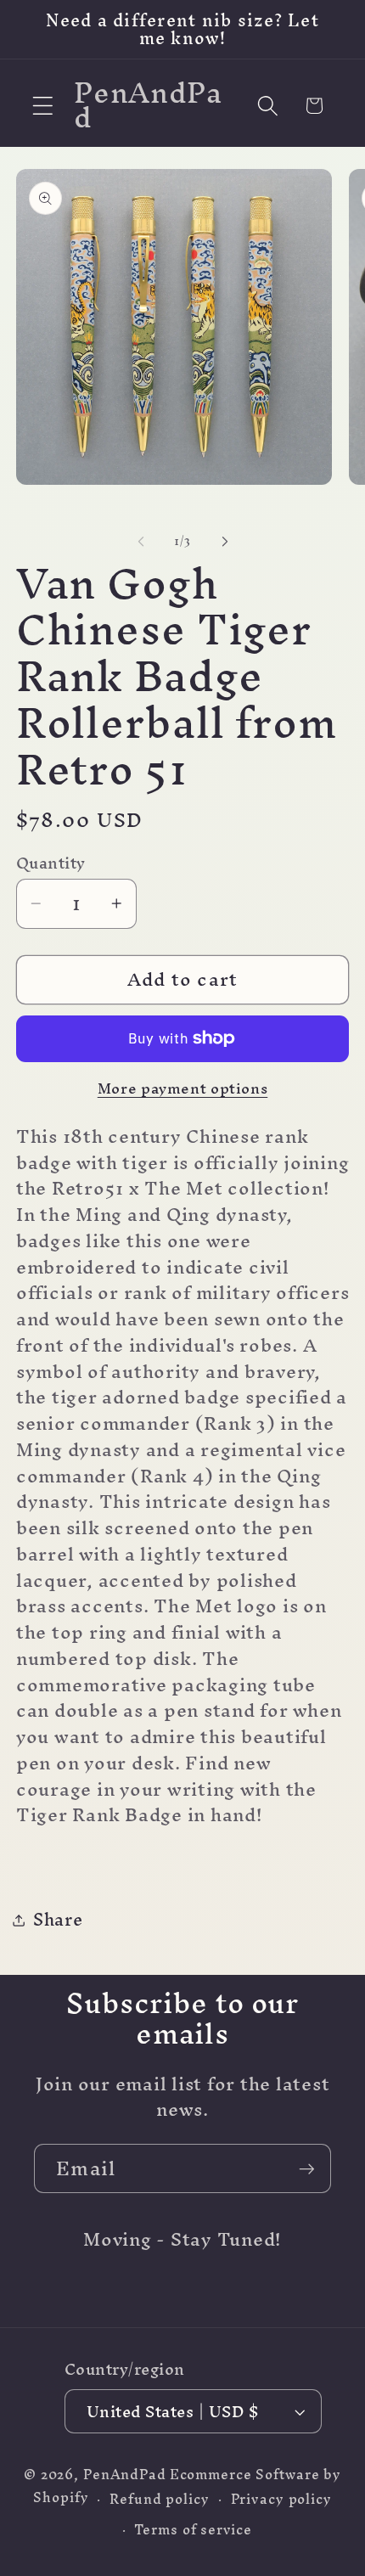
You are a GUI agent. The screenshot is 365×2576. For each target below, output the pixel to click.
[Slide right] (225, 542)
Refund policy (159, 2499)
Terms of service (193, 2530)
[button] (43, 106)
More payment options (183, 1088)
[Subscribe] (307, 2168)
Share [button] (58, 1919)
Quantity (51, 863)
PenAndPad (125, 2475)
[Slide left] (141, 542)
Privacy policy (281, 2499)
